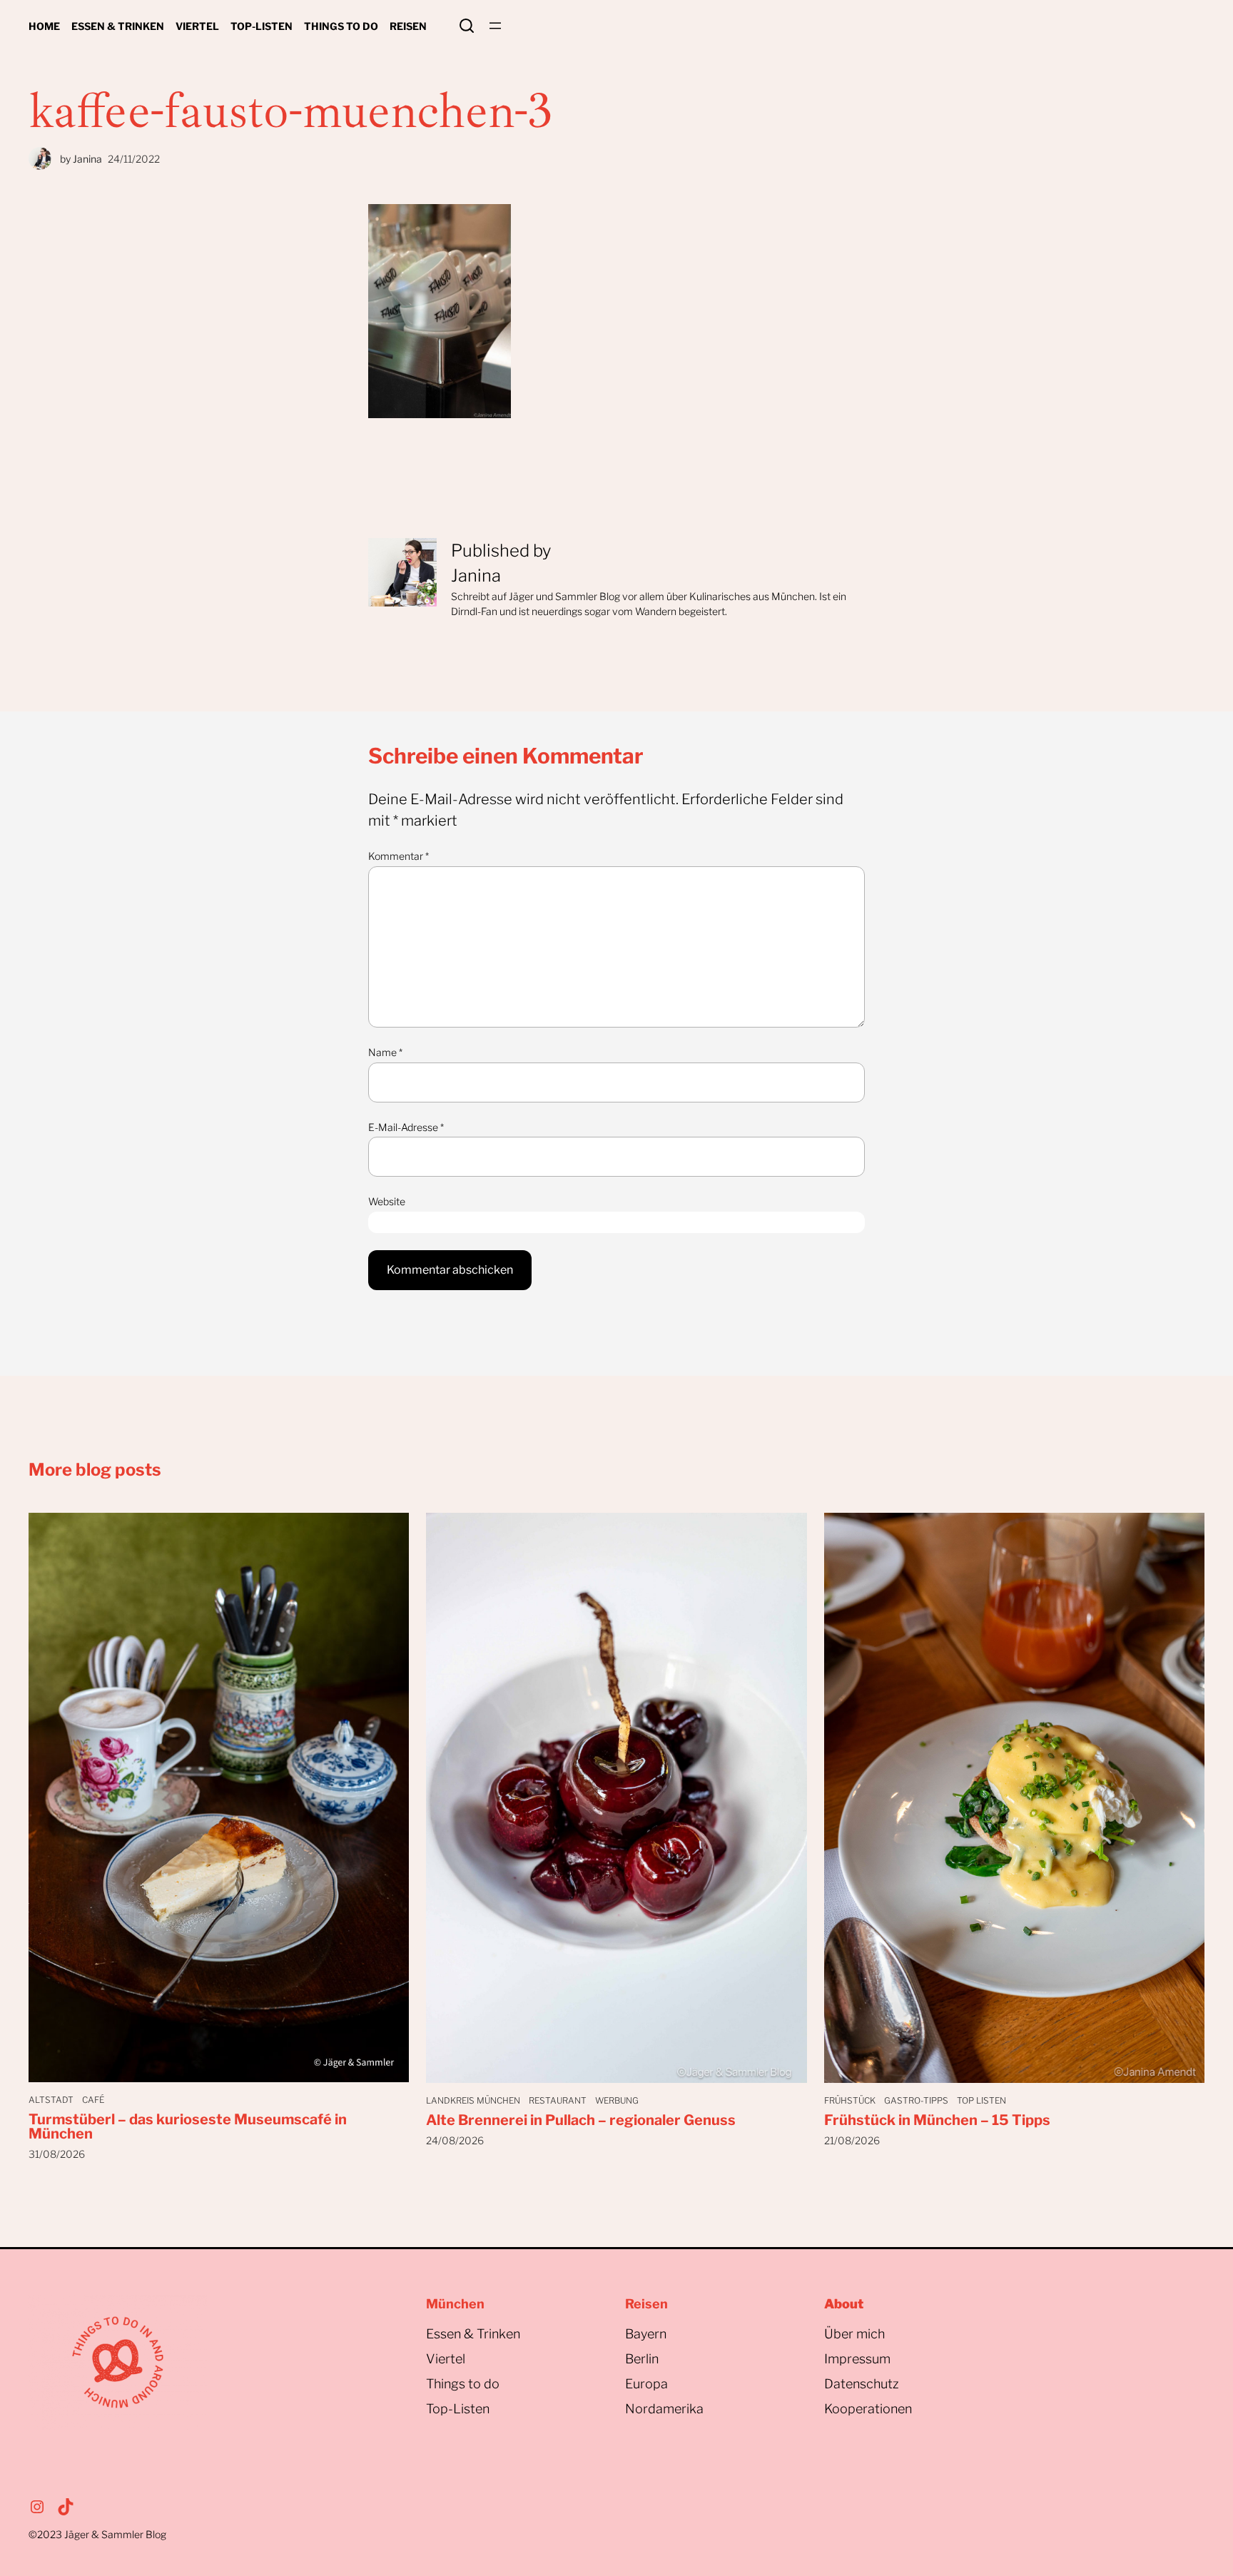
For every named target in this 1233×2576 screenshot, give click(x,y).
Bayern (646, 2334)
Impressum (857, 2359)
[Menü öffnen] (495, 26)
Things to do (463, 2384)
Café (93, 2100)
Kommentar (399, 856)
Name (385, 1052)
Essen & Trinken (473, 2334)
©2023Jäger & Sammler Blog (97, 2534)
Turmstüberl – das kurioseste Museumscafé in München (188, 2126)
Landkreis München (473, 2100)
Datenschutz (862, 2384)
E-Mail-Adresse (406, 1127)
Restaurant (558, 2100)
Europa (646, 2384)
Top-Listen (458, 2409)
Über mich (854, 2334)
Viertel (446, 2359)
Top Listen (981, 2100)
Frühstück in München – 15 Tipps (937, 2120)
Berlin (642, 2359)
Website (387, 1201)
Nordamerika (664, 2409)
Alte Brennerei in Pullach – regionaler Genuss (581, 2120)
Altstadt (51, 2100)
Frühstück (850, 2100)
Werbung (617, 2100)
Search (467, 26)
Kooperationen (868, 2409)
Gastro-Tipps (916, 2100)
